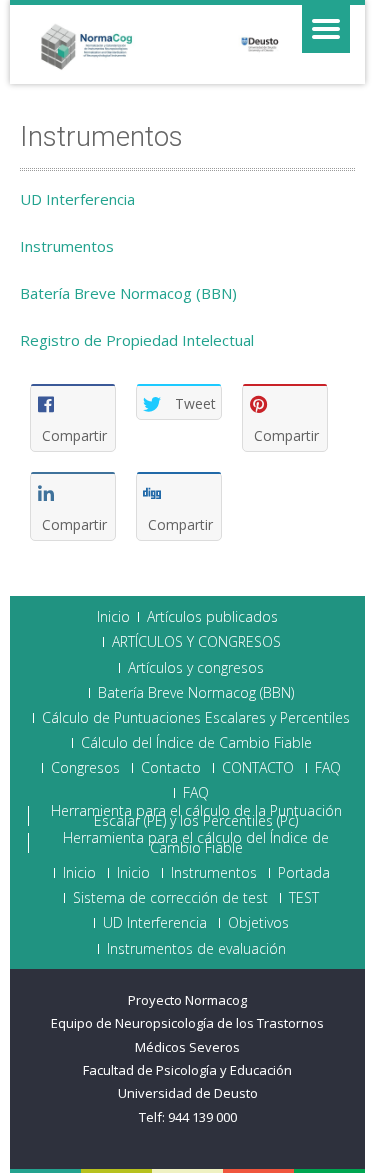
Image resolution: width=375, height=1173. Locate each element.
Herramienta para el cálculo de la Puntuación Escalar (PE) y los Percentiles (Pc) (196, 816)
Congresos (85, 768)
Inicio (113, 617)
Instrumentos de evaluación (196, 949)
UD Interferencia (77, 199)
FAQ (328, 768)
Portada (304, 873)
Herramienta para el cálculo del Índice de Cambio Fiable (196, 843)
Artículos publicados (212, 617)
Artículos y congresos (196, 668)
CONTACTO (258, 768)
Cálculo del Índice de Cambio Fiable (196, 743)
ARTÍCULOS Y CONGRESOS (196, 642)
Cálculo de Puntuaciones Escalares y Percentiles (196, 718)
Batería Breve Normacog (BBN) (128, 293)
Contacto (171, 768)
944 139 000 (202, 1117)
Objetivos (258, 923)
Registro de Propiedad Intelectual (137, 340)
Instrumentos (67, 246)
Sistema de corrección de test (170, 898)
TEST (304, 898)
